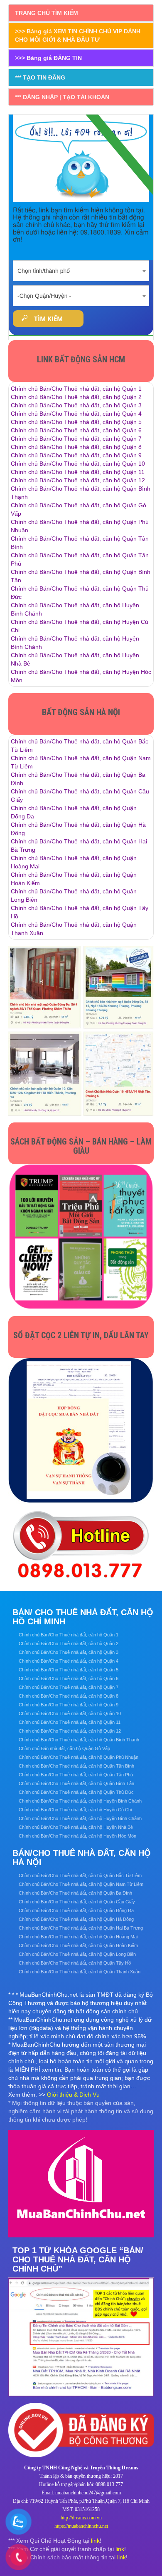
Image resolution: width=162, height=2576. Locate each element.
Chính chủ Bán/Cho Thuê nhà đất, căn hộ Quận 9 (76, 455)
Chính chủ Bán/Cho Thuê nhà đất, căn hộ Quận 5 (76, 422)
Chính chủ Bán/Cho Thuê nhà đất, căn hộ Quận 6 (76, 430)
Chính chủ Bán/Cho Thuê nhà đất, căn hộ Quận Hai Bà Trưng (81, 1928)
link (95, 2541)
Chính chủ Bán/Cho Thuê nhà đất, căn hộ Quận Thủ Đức (76, 1792)
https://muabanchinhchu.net (81, 2526)
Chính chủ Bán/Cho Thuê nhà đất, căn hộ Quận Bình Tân (76, 1783)
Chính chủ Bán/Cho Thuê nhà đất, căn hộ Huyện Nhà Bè (76, 1827)
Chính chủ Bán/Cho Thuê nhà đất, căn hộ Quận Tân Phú (76, 1775)
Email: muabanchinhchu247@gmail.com (81, 2493)
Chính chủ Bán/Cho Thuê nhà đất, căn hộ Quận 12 (78, 480)
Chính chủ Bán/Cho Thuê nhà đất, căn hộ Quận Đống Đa (76, 1910)
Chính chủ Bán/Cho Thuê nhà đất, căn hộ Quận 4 (76, 414)
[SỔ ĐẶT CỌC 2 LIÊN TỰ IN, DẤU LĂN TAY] (81, 1430)
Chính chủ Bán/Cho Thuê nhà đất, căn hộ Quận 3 (76, 405)
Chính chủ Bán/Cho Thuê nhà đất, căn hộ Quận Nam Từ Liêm (81, 1884)
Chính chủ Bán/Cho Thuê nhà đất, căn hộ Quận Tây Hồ (75, 1963)
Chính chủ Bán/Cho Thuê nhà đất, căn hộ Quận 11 (78, 472)
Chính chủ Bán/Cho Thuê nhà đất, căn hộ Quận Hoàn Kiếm (78, 1945)
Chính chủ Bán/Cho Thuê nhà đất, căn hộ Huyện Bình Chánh (80, 1801)
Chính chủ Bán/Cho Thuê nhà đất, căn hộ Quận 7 (76, 439)
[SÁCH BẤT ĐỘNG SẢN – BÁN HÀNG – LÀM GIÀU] (81, 1237)
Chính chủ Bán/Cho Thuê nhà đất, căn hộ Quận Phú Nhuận (79, 1757)
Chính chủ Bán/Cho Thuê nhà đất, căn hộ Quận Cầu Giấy (77, 1902)
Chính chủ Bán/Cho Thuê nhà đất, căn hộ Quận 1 (76, 389)
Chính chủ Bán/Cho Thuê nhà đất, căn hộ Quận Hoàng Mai (78, 1937)
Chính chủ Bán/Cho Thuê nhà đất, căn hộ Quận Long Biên (77, 1954)
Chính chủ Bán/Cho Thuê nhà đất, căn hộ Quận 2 (76, 397)
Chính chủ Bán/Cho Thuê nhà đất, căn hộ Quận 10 (78, 464)
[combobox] (81, 268)
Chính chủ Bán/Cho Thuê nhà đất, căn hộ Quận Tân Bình (76, 1766)
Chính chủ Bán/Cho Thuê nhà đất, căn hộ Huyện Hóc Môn (77, 1836)
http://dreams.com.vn (81, 2518)
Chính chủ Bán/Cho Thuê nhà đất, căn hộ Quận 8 (76, 447)
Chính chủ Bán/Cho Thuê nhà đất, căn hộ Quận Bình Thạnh (79, 1740)
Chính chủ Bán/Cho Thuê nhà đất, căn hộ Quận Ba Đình (75, 1893)
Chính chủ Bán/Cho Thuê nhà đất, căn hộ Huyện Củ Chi (75, 1810)
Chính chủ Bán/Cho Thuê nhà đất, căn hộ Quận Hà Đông (76, 1919)
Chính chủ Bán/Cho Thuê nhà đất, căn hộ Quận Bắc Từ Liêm (80, 1875)
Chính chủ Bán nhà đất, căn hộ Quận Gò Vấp (64, 1748)
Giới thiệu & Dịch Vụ (73, 2095)
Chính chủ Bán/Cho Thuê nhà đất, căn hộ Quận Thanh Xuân (80, 1972)
